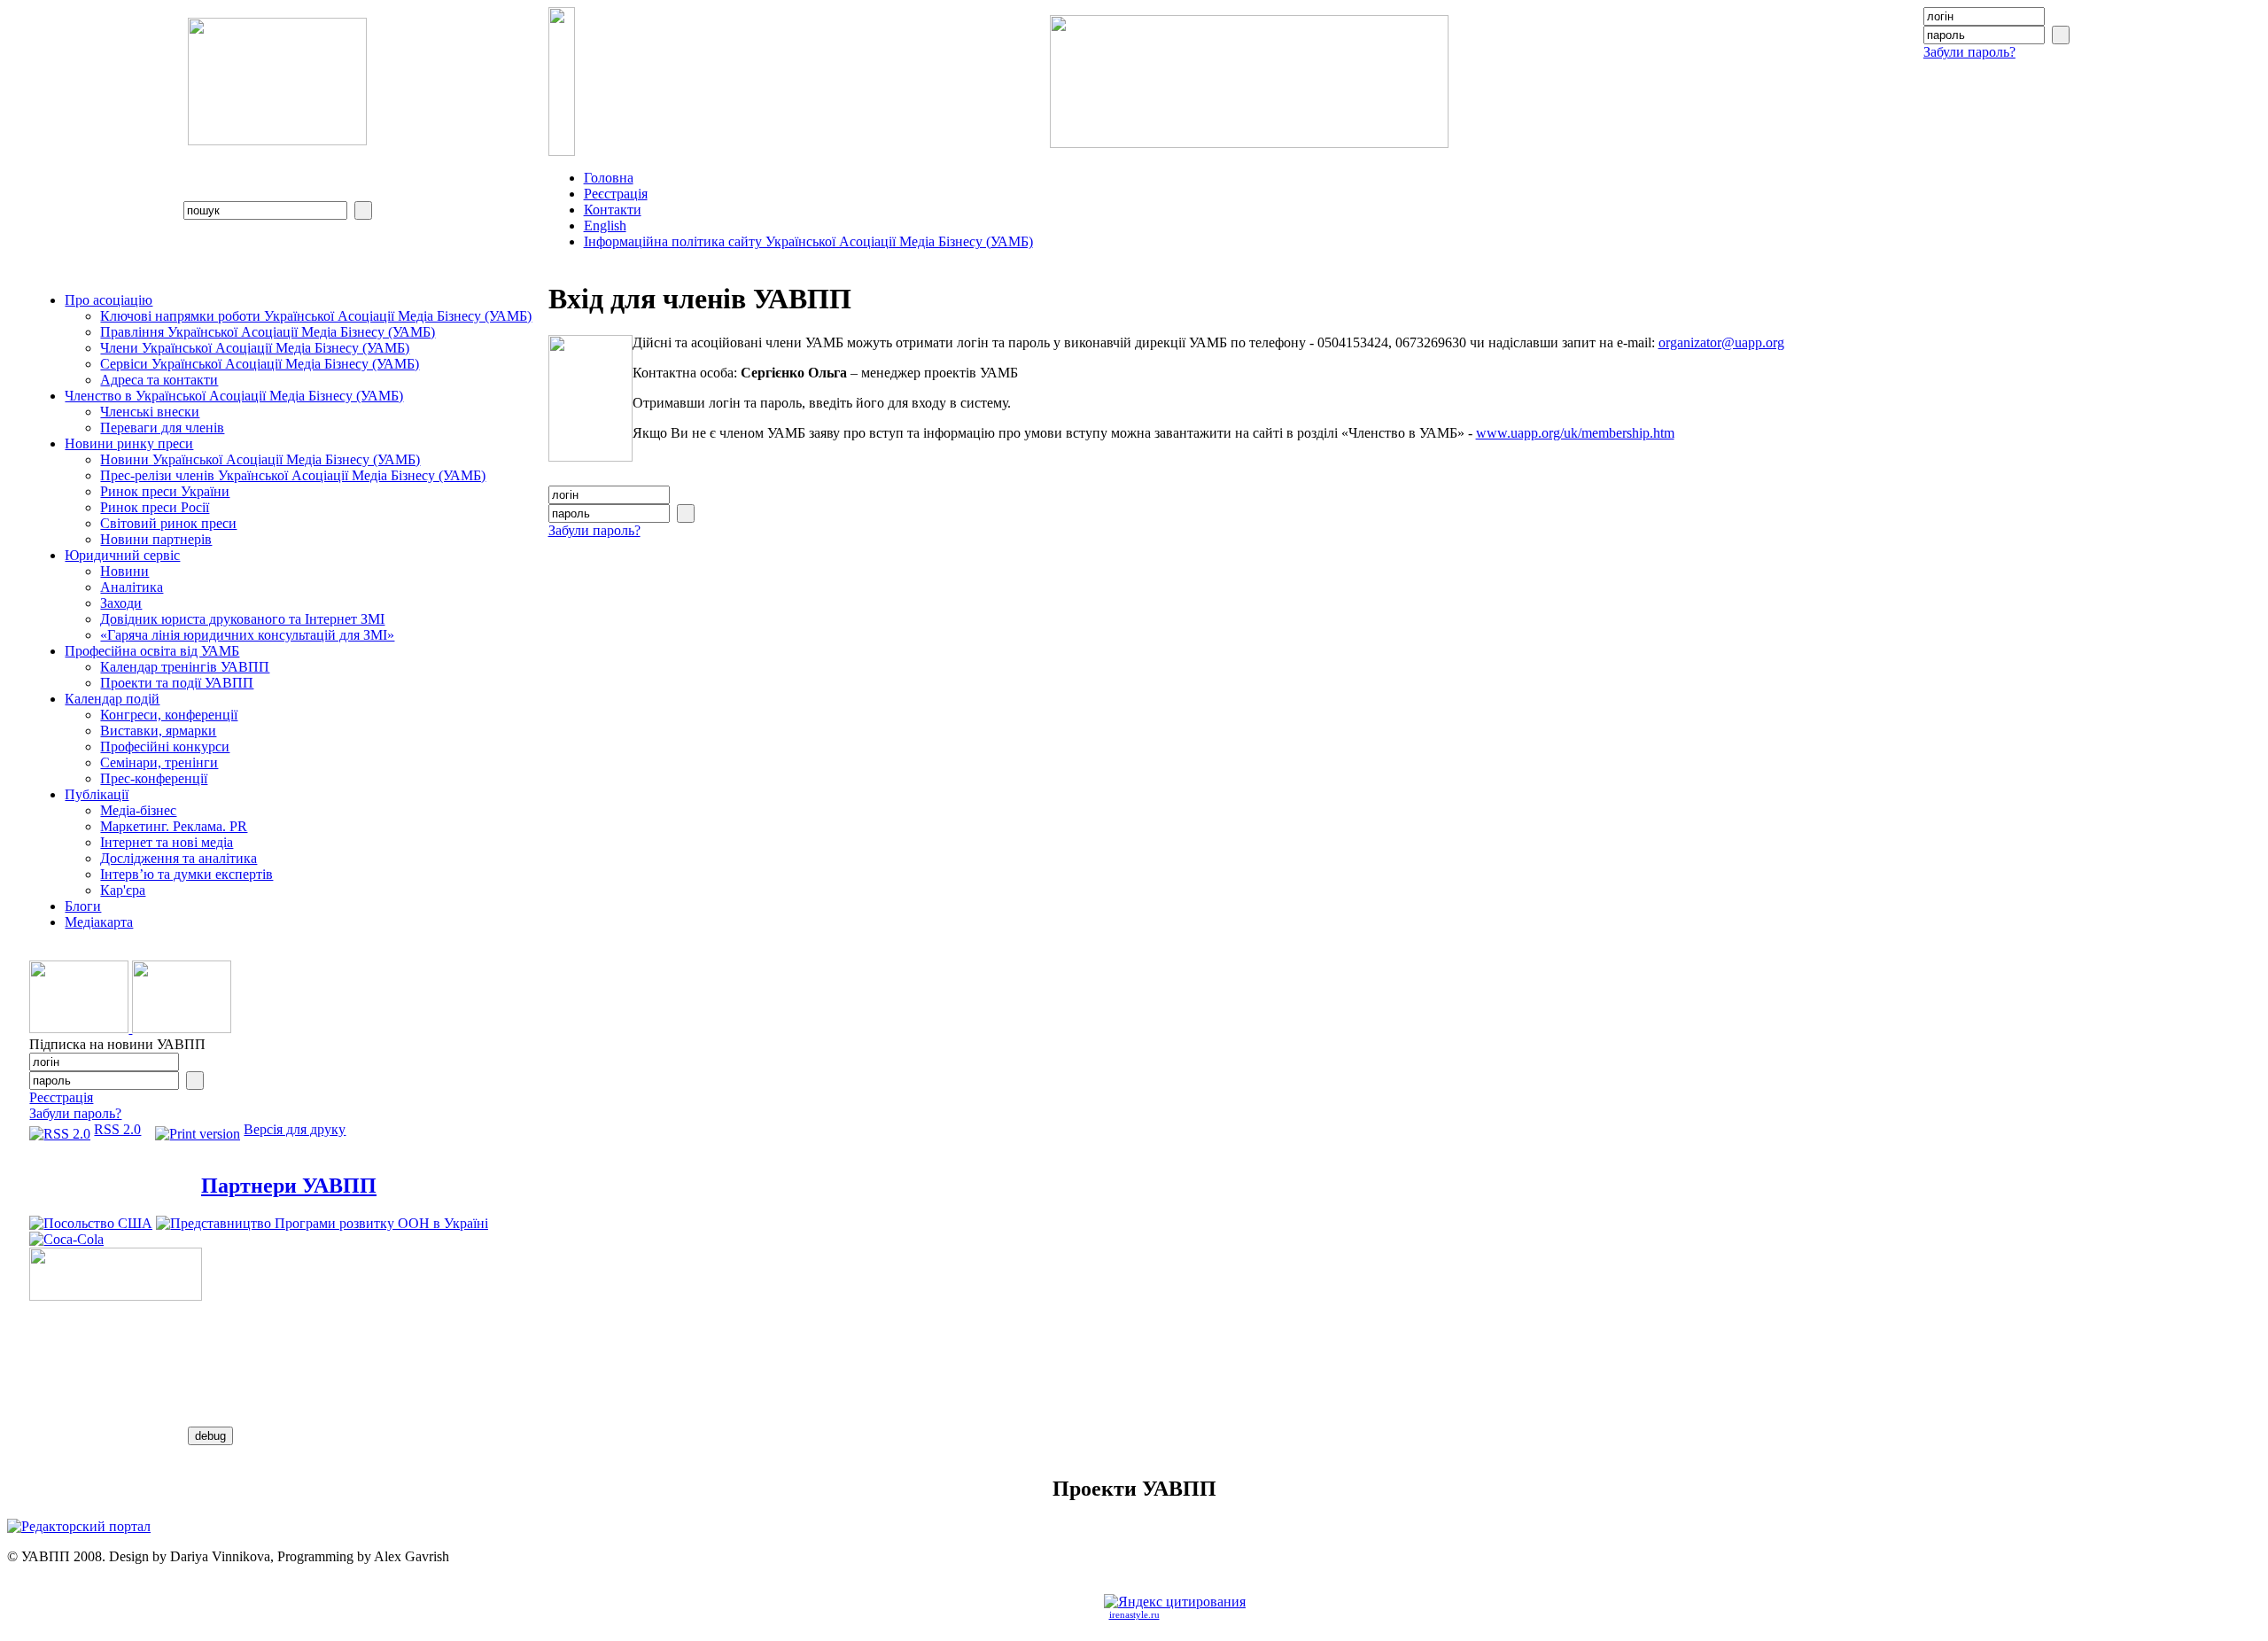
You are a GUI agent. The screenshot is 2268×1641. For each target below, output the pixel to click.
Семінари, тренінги (159, 762)
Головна (609, 178)
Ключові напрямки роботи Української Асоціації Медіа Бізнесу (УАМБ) (316, 316)
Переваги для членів (162, 428)
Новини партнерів (156, 539)
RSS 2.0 (117, 1129)
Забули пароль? (1969, 52)
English (605, 226)
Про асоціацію (109, 300)
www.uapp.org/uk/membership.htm (1575, 433)
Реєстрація (616, 194)
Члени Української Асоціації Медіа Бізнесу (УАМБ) (255, 348)
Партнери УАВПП (289, 1186)
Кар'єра (123, 890)
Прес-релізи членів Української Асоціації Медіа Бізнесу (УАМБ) (293, 475)
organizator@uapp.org (1721, 342)
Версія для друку (295, 1129)
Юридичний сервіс (122, 555)
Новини (124, 571)
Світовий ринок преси (168, 523)
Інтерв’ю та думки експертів (186, 874)
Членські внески (150, 412)
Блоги (83, 906)
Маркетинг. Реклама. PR (174, 826)
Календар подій (112, 699)
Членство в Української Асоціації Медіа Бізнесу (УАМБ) (234, 396)
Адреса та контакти (159, 380)
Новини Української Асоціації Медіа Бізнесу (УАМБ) (260, 459)
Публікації (97, 794)
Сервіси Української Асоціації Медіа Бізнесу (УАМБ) (260, 364)
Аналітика (132, 587)
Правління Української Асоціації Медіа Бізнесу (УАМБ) (268, 332)
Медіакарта (99, 922)
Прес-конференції (154, 778)
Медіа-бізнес (138, 810)
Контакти (613, 210)
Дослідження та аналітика (179, 858)
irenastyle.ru (1134, 1615)
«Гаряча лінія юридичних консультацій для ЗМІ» (247, 635)
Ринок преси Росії (155, 507)
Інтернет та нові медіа (167, 842)
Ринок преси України (165, 491)
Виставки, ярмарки (158, 731)
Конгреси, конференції (169, 715)
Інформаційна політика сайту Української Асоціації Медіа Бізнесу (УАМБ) (808, 241)
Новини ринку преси (129, 443)
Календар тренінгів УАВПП (185, 667)
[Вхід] (2061, 35)
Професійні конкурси (165, 747)
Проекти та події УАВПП (177, 683)
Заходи (121, 603)
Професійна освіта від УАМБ (152, 651)
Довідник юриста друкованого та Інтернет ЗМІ (242, 619)
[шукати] (363, 210)
